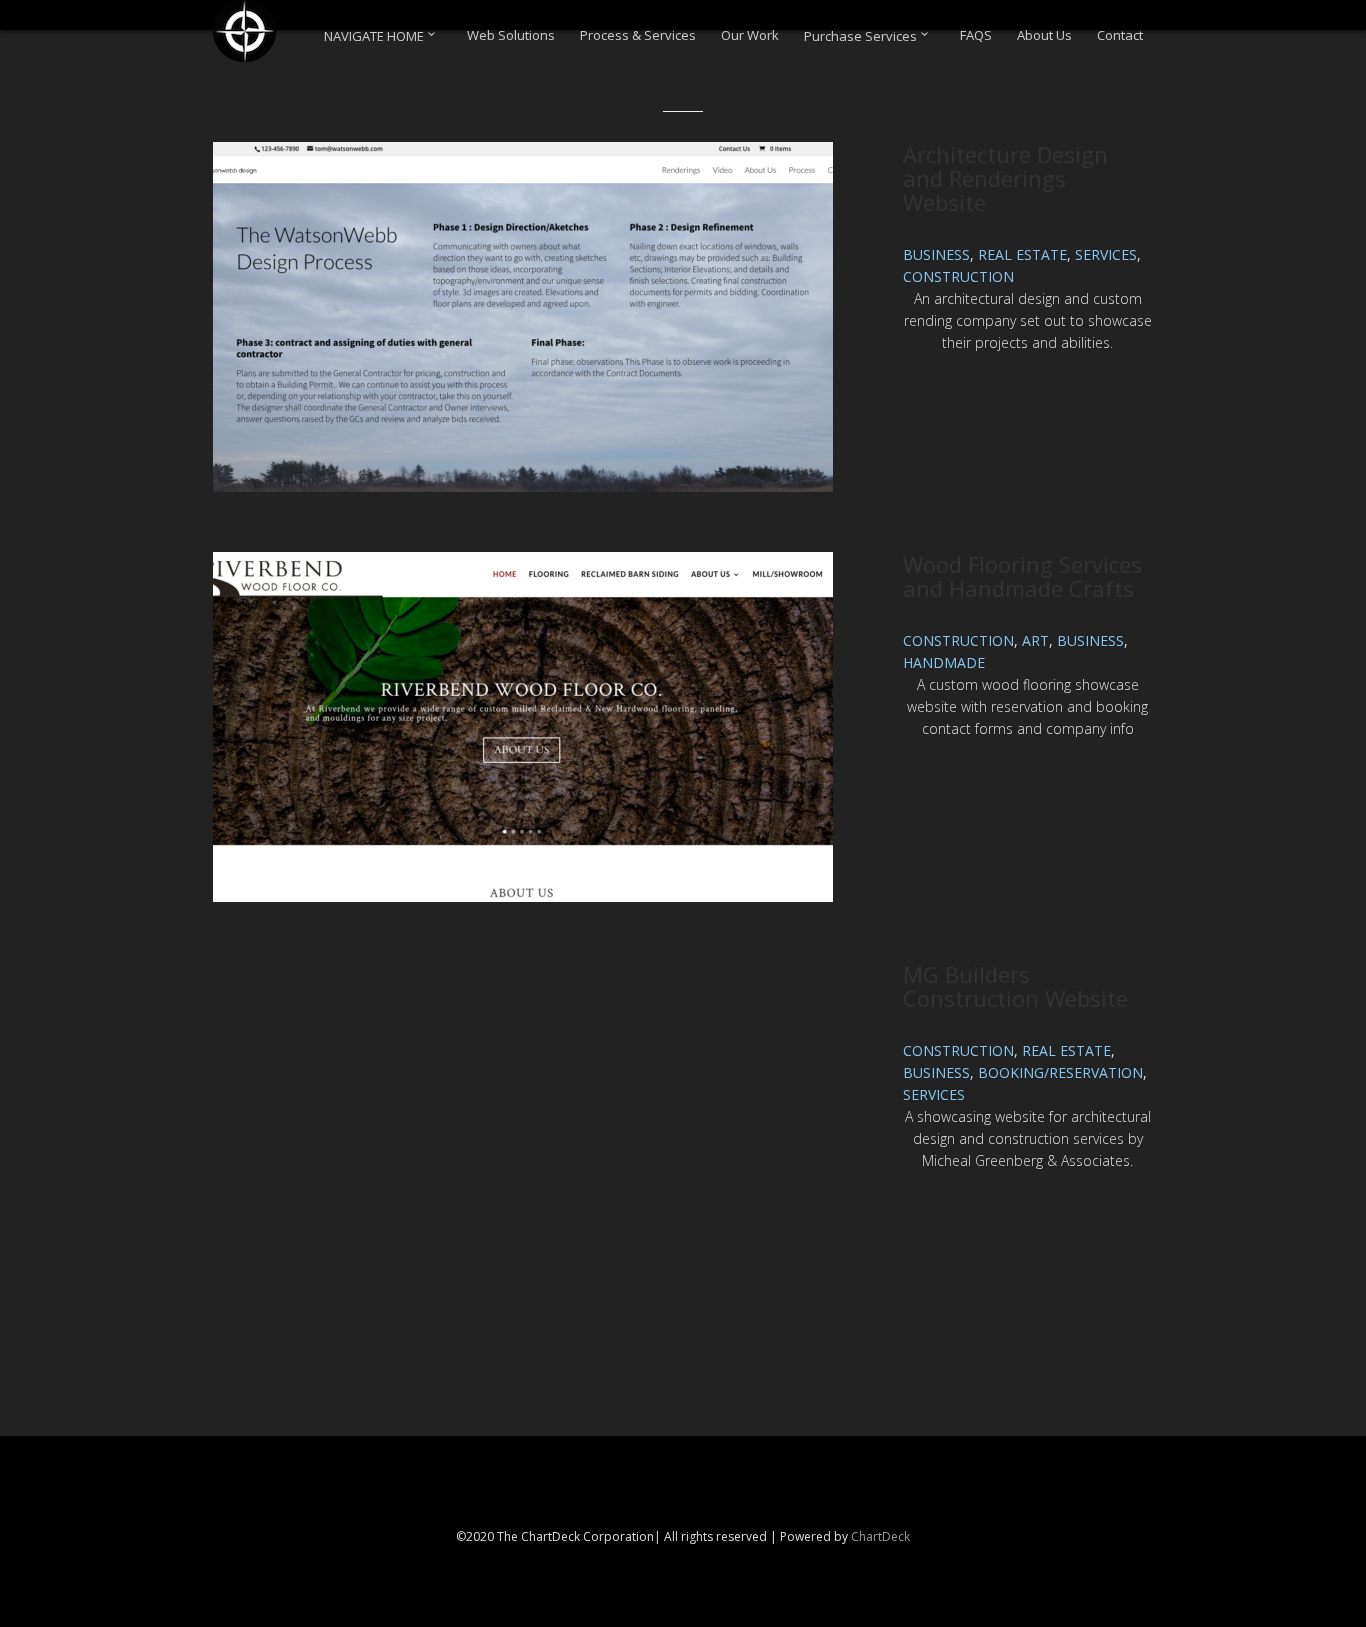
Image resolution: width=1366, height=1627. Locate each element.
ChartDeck (880, 1536)
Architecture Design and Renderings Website (1005, 178)
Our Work (750, 35)
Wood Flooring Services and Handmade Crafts (1022, 576)
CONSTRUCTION (958, 276)
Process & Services (638, 35)
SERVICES (1106, 254)
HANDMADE (944, 662)
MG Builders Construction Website (1015, 986)
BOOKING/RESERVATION (1060, 1072)
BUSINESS (936, 254)
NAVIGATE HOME (375, 36)
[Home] (244, 31)
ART (1035, 640)
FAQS (976, 35)
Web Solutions (511, 35)
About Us (1044, 35)
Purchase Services (862, 36)
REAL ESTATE (1022, 254)
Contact (1120, 35)
